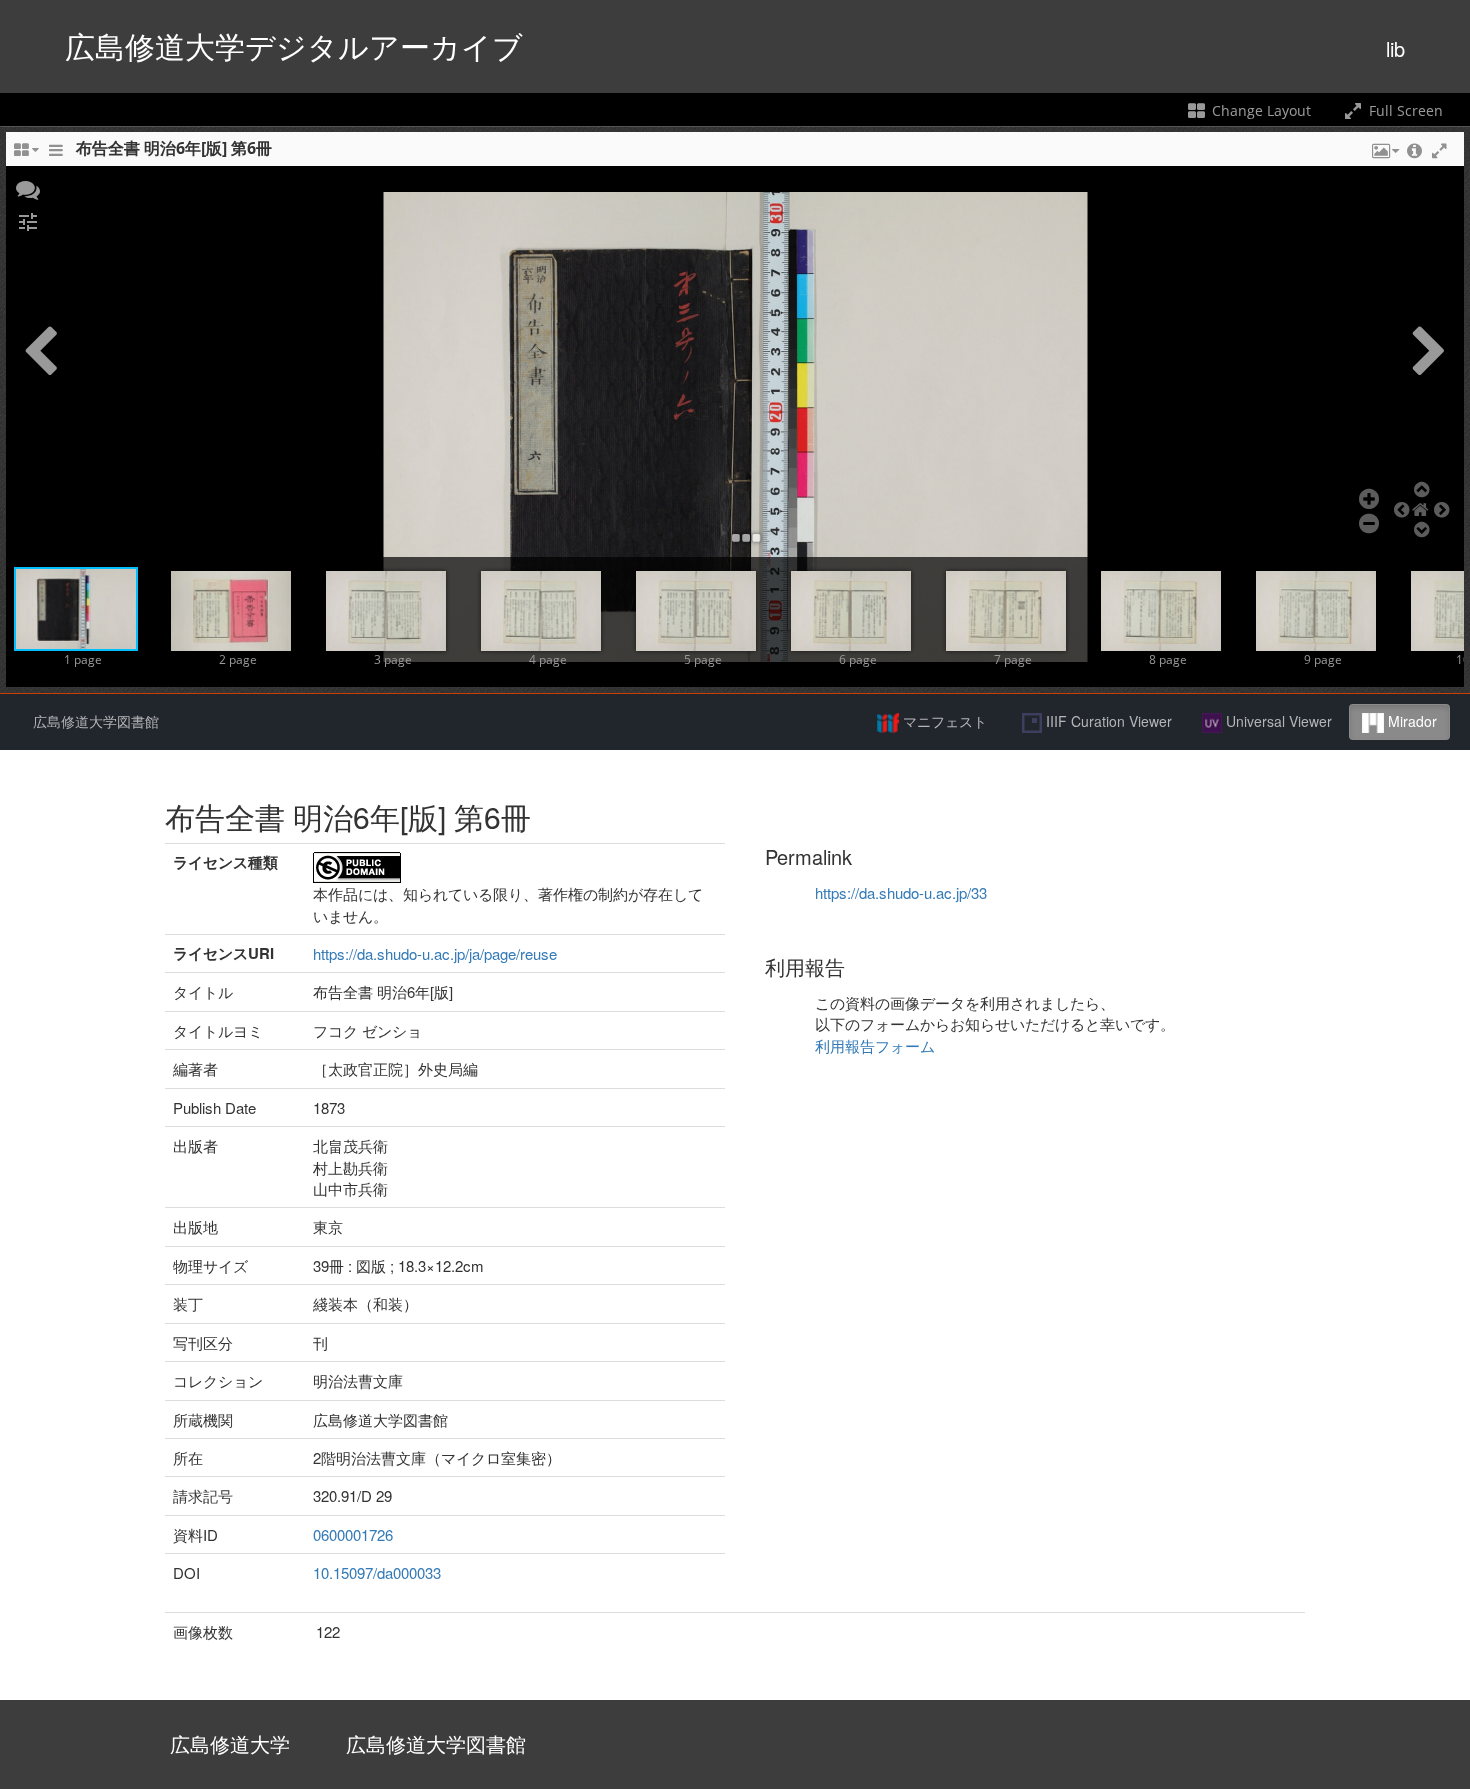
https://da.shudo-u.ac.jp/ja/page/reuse (435, 953)
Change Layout (1259, 110)
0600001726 (353, 1534)
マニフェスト (943, 721)
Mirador (1410, 721)
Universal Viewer (1277, 721)
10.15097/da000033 (377, 1572)
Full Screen (1404, 110)
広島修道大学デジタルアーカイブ (294, 45)
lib (1395, 48)
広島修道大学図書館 (96, 721)
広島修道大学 (230, 1743)
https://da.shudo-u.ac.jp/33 (901, 892)
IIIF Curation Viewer (1107, 721)
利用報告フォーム (875, 1045)
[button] (28, 188)
